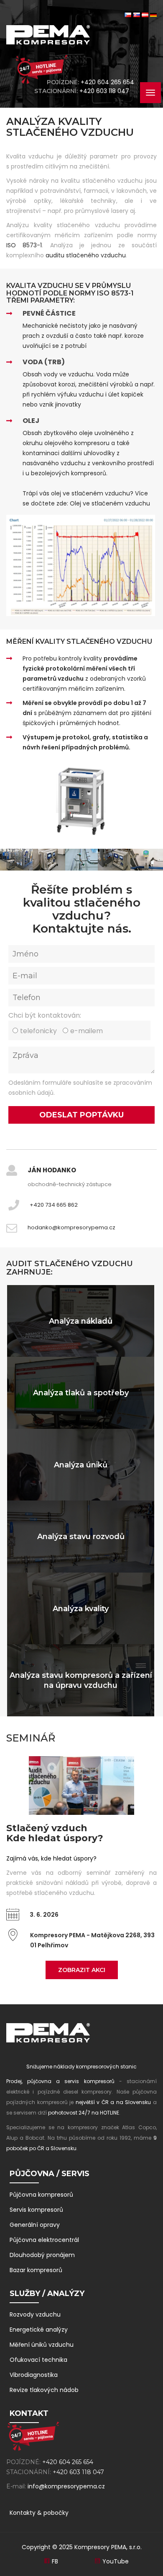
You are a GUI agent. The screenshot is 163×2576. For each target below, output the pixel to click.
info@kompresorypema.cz (66, 2486)
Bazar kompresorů (36, 2270)
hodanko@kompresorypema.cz (71, 1227)
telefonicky (38, 1031)
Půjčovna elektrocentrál (44, 2240)
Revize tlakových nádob (44, 2390)
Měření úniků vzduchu (42, 2345)
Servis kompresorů (36, 2210)
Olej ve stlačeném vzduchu (110, 503)
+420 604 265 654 (107, 82)
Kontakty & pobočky (39, 2513)
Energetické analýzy (39, 2330)
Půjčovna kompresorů (41, 2195)
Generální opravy (35, 2225)
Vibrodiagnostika (34, 2375)
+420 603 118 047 (106, 91)
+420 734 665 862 (54, 1205)
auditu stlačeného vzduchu (86, 255)
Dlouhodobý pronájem (42, 2255)
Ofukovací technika (38, 2360)
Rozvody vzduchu (35, 2314)
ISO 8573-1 (24, 245)
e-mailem (87, 1031)
